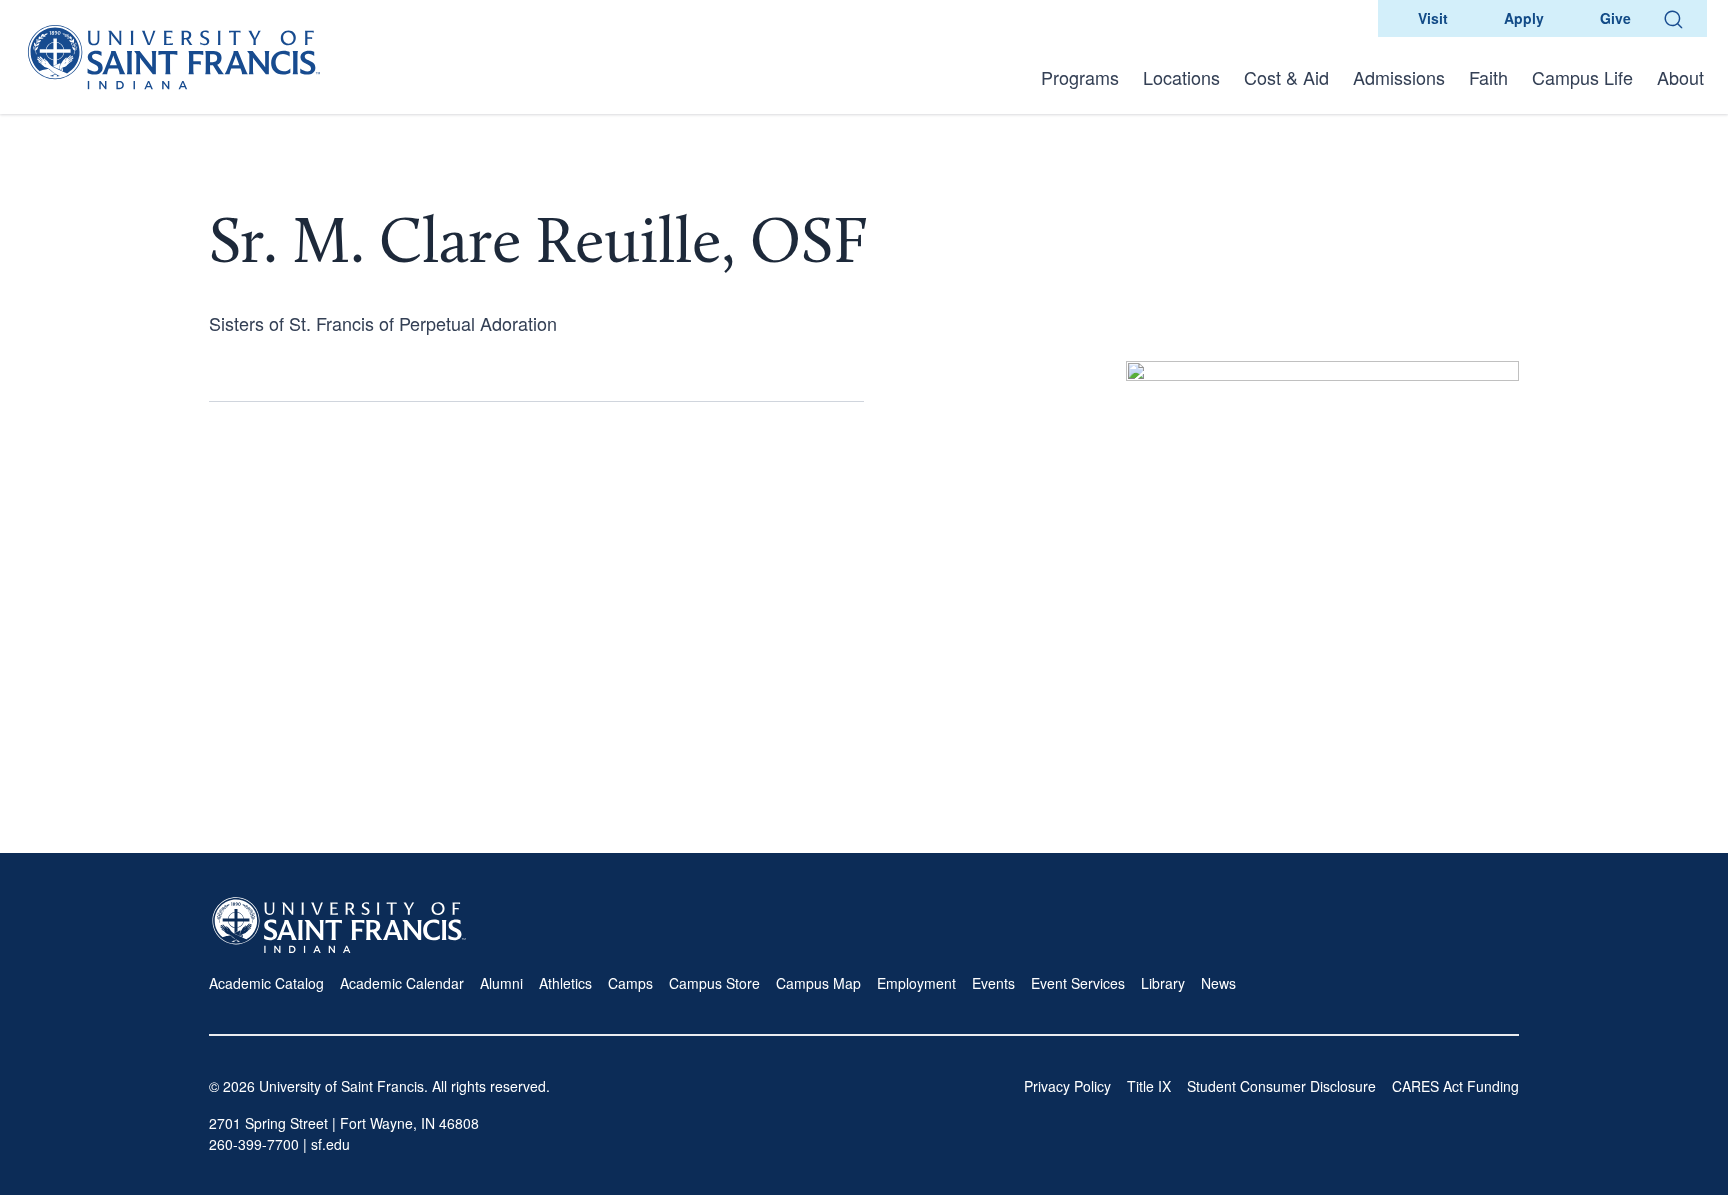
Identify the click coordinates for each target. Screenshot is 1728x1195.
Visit (1433, 18)
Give (1615, 18)
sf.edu (330, 1144)
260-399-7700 (254, 1144)
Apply (1524, 18)
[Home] (174, 57)
